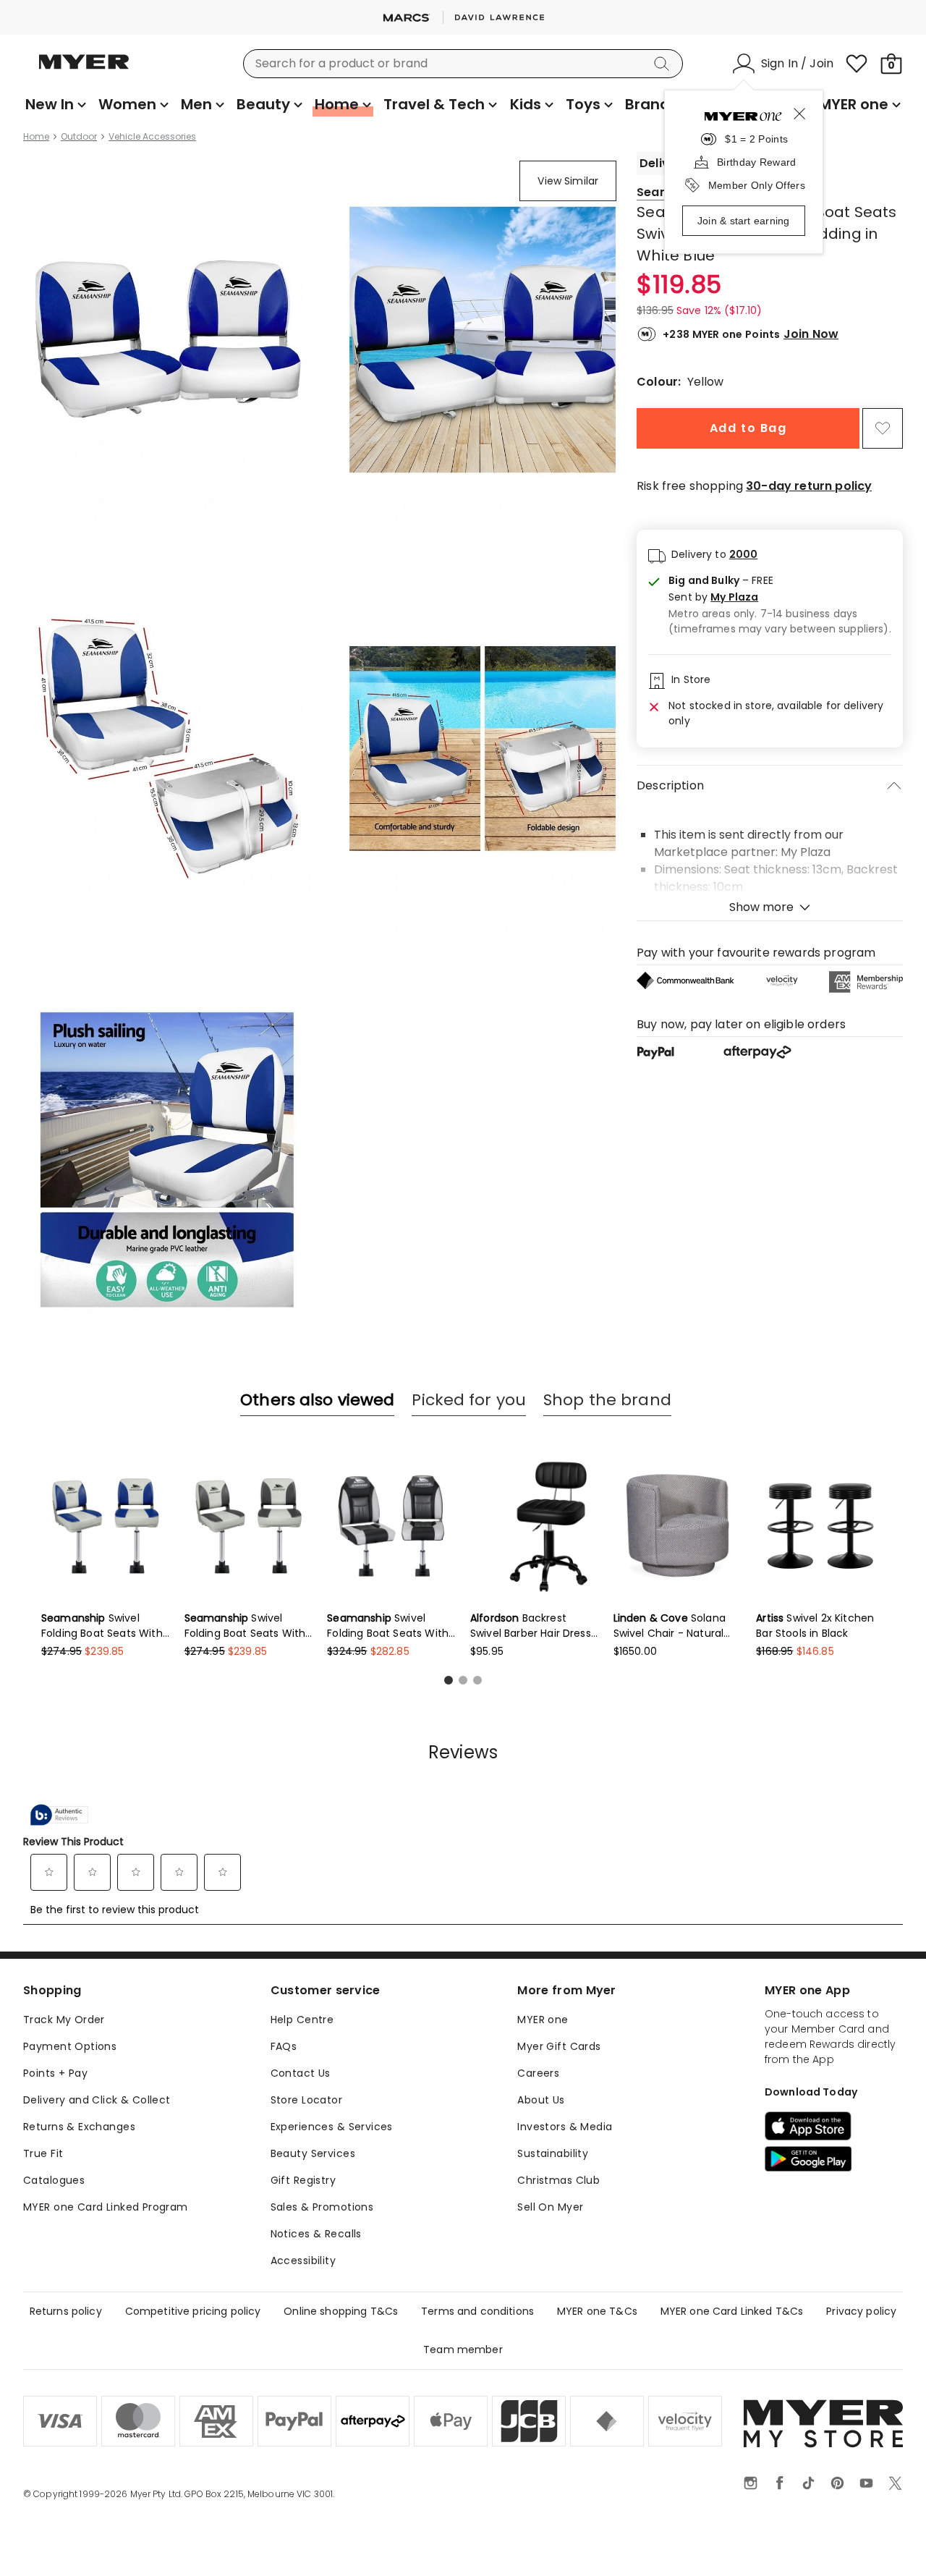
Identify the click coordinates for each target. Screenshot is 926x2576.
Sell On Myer (550, 2207)
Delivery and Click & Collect (97, 2100)
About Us (541, 2100)
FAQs (284, 2046)
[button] (780, 597)
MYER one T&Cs (597, 2311)
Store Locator (306, 2100)
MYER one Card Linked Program (106, 2207)
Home (36, 137)
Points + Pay (55, 2073)
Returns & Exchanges (79, 2127)
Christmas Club (558, 2180)
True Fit (43, 2153)
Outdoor (79, 137)
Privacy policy (861, 2311)
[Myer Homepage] (84, 70)
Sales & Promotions (322, 2207)
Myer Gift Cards (559, 2046)
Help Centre (302, 2020)
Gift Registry (303, 2180)
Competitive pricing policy (193, 2311)
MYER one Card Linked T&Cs (732, 2311)
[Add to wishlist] (883, 428)
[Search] (664, 64)
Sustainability (553, 2153)
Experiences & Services (332, 2127)
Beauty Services (313, 2153)
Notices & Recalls (316, 2234)
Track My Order (64, 2020)
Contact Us (301, 2073)
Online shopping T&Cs (341, 2311)
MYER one (543, 2020)
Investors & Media (565, 2127)
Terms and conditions (477, 2311)
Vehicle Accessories (152, 137)
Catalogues (54, 2180)
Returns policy (66, 2311)
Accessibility (303, 2261)
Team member (463, 2350)
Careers (538, 2073)
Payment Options (70, 2046)
